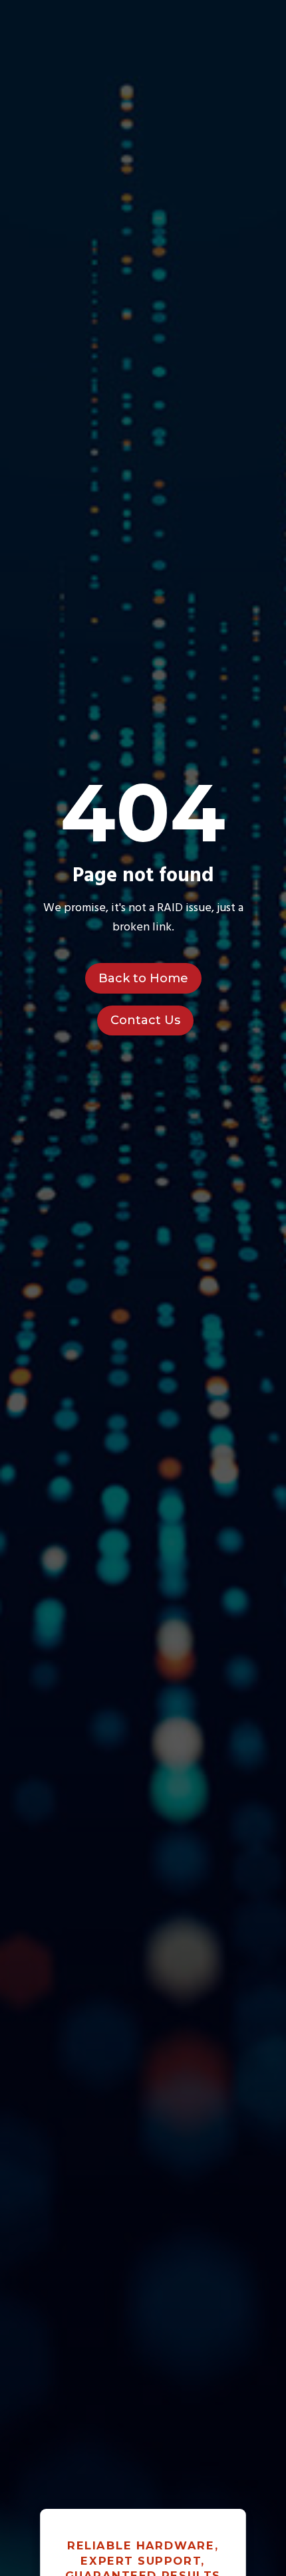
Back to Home (143, 978)
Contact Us (145, 1020)
